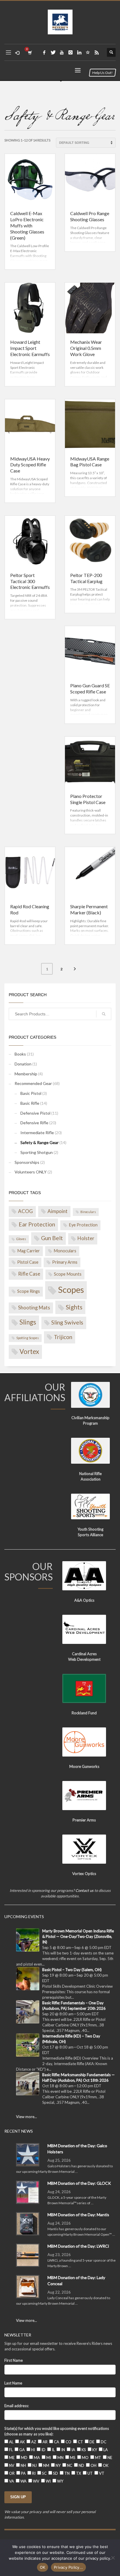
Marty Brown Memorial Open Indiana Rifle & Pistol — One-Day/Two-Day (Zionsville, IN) (78, 1936)
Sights (74, 1307)
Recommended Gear (33, 1083)
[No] (113, 2558)
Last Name (13, 2383)
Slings (28, 1322)
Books (20, 1054)
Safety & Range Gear (39, 1142)
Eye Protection (83, 1225)
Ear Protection (37, 1224)
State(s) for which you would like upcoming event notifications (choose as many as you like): (57, 2431)
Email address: (17, 2406)
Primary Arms (65, 1262)
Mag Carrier (29, 1251)
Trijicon (63, 1337)
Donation (23, 1064)
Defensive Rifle (34, 1123)
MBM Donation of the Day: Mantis (78, 2215)
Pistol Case (28, 1262)
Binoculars (88, 1212)
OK (43, 2567)
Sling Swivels (67, 1322)
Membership (26, 1074)
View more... (27, 2117)
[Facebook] (44, 52)
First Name (14, 2360)
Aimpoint (58, 1211)
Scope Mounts (68, 1274)
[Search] (104, 1014)
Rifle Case (29, 1274)
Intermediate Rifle (37, 1133)
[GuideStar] (88, 52)
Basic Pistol (31, 1093)
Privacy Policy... (68, 2567)
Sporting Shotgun (37, 1152)
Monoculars (65, 1251)
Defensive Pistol (35, 1113)
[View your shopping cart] (30, 53)
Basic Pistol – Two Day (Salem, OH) (72, 1970)
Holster (86, 1238)
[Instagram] (70, 52)
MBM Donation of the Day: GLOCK (79, 2183)
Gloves (21, 1239)
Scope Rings (29, 1291)
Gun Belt (52, 1238)
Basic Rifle (30, 1103)
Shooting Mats (34, 1308)
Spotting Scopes (28, 1338)
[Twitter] (53, 52)
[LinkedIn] (79, 52)
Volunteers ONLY (31, 1172)
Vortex (29, 1351)
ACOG (25, 1211)
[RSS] (97, 52)
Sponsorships (27, 1162)
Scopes (71, 1289)
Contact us (84, 1890)
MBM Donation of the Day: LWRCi (78, 2246)
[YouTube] (62, 52)
